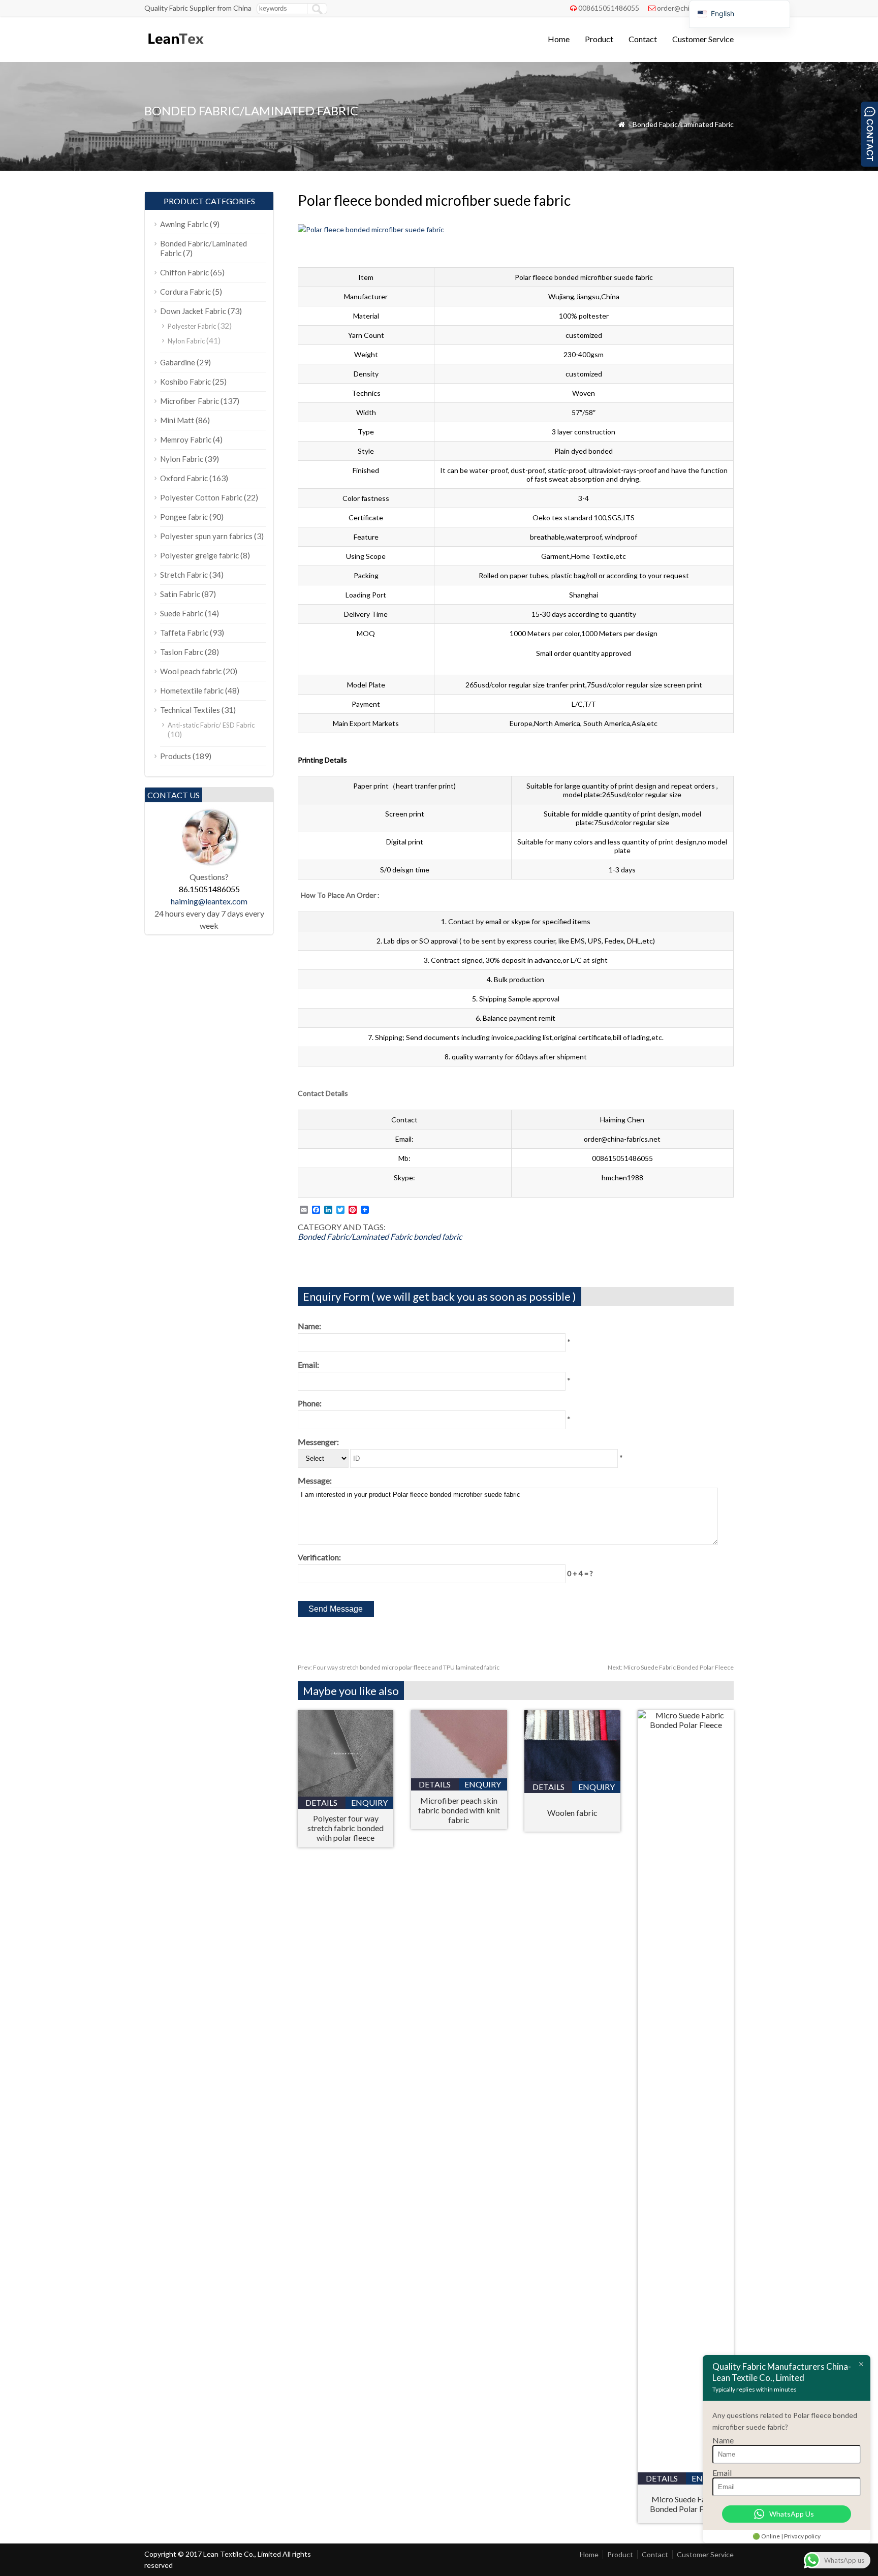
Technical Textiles (190, 710)
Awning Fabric (184, 224)
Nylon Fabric (186, 341)
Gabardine (178, 362)
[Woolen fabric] (572, 1778)
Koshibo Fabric (185, 382)
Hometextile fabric (192, 690)
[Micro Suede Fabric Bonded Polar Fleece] (686, 1725)
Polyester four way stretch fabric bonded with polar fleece (346, 1828)
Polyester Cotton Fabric (201, 497)
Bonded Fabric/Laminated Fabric (683, 124)
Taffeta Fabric (184, 633)
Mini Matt (177, 420)
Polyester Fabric (192, 326)
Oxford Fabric (184, 478)
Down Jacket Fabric (193, 311)
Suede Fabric (182, 613)
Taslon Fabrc (182, 652)
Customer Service (703, 39)
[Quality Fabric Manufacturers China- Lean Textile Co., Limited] (175, 49)
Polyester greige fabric (199, 555)
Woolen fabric (572, 1813)
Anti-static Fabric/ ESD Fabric (211, 725)
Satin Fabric (180, 594)
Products (176, 756)
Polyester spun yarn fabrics (206, 536)
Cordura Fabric (185, 292)
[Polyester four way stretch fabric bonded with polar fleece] (346, 1793)
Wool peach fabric (191, 671)
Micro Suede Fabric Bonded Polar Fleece (671, 1667)
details (321, 1802)
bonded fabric (438, 1236)
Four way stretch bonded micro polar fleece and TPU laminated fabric (399, 1667)
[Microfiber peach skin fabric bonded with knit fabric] (459, 1775)
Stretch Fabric (184, 575)
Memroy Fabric (186, 439)
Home (559, 39)
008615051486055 (609, 8)
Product (599, 39)
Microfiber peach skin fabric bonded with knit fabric (459, 1810)
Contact (643, 39)
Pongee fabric (184, 517)
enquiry (369, 1802)
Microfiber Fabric (190, 401)
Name (723, 2440)
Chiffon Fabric (184, 272)
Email (722, 2473)
